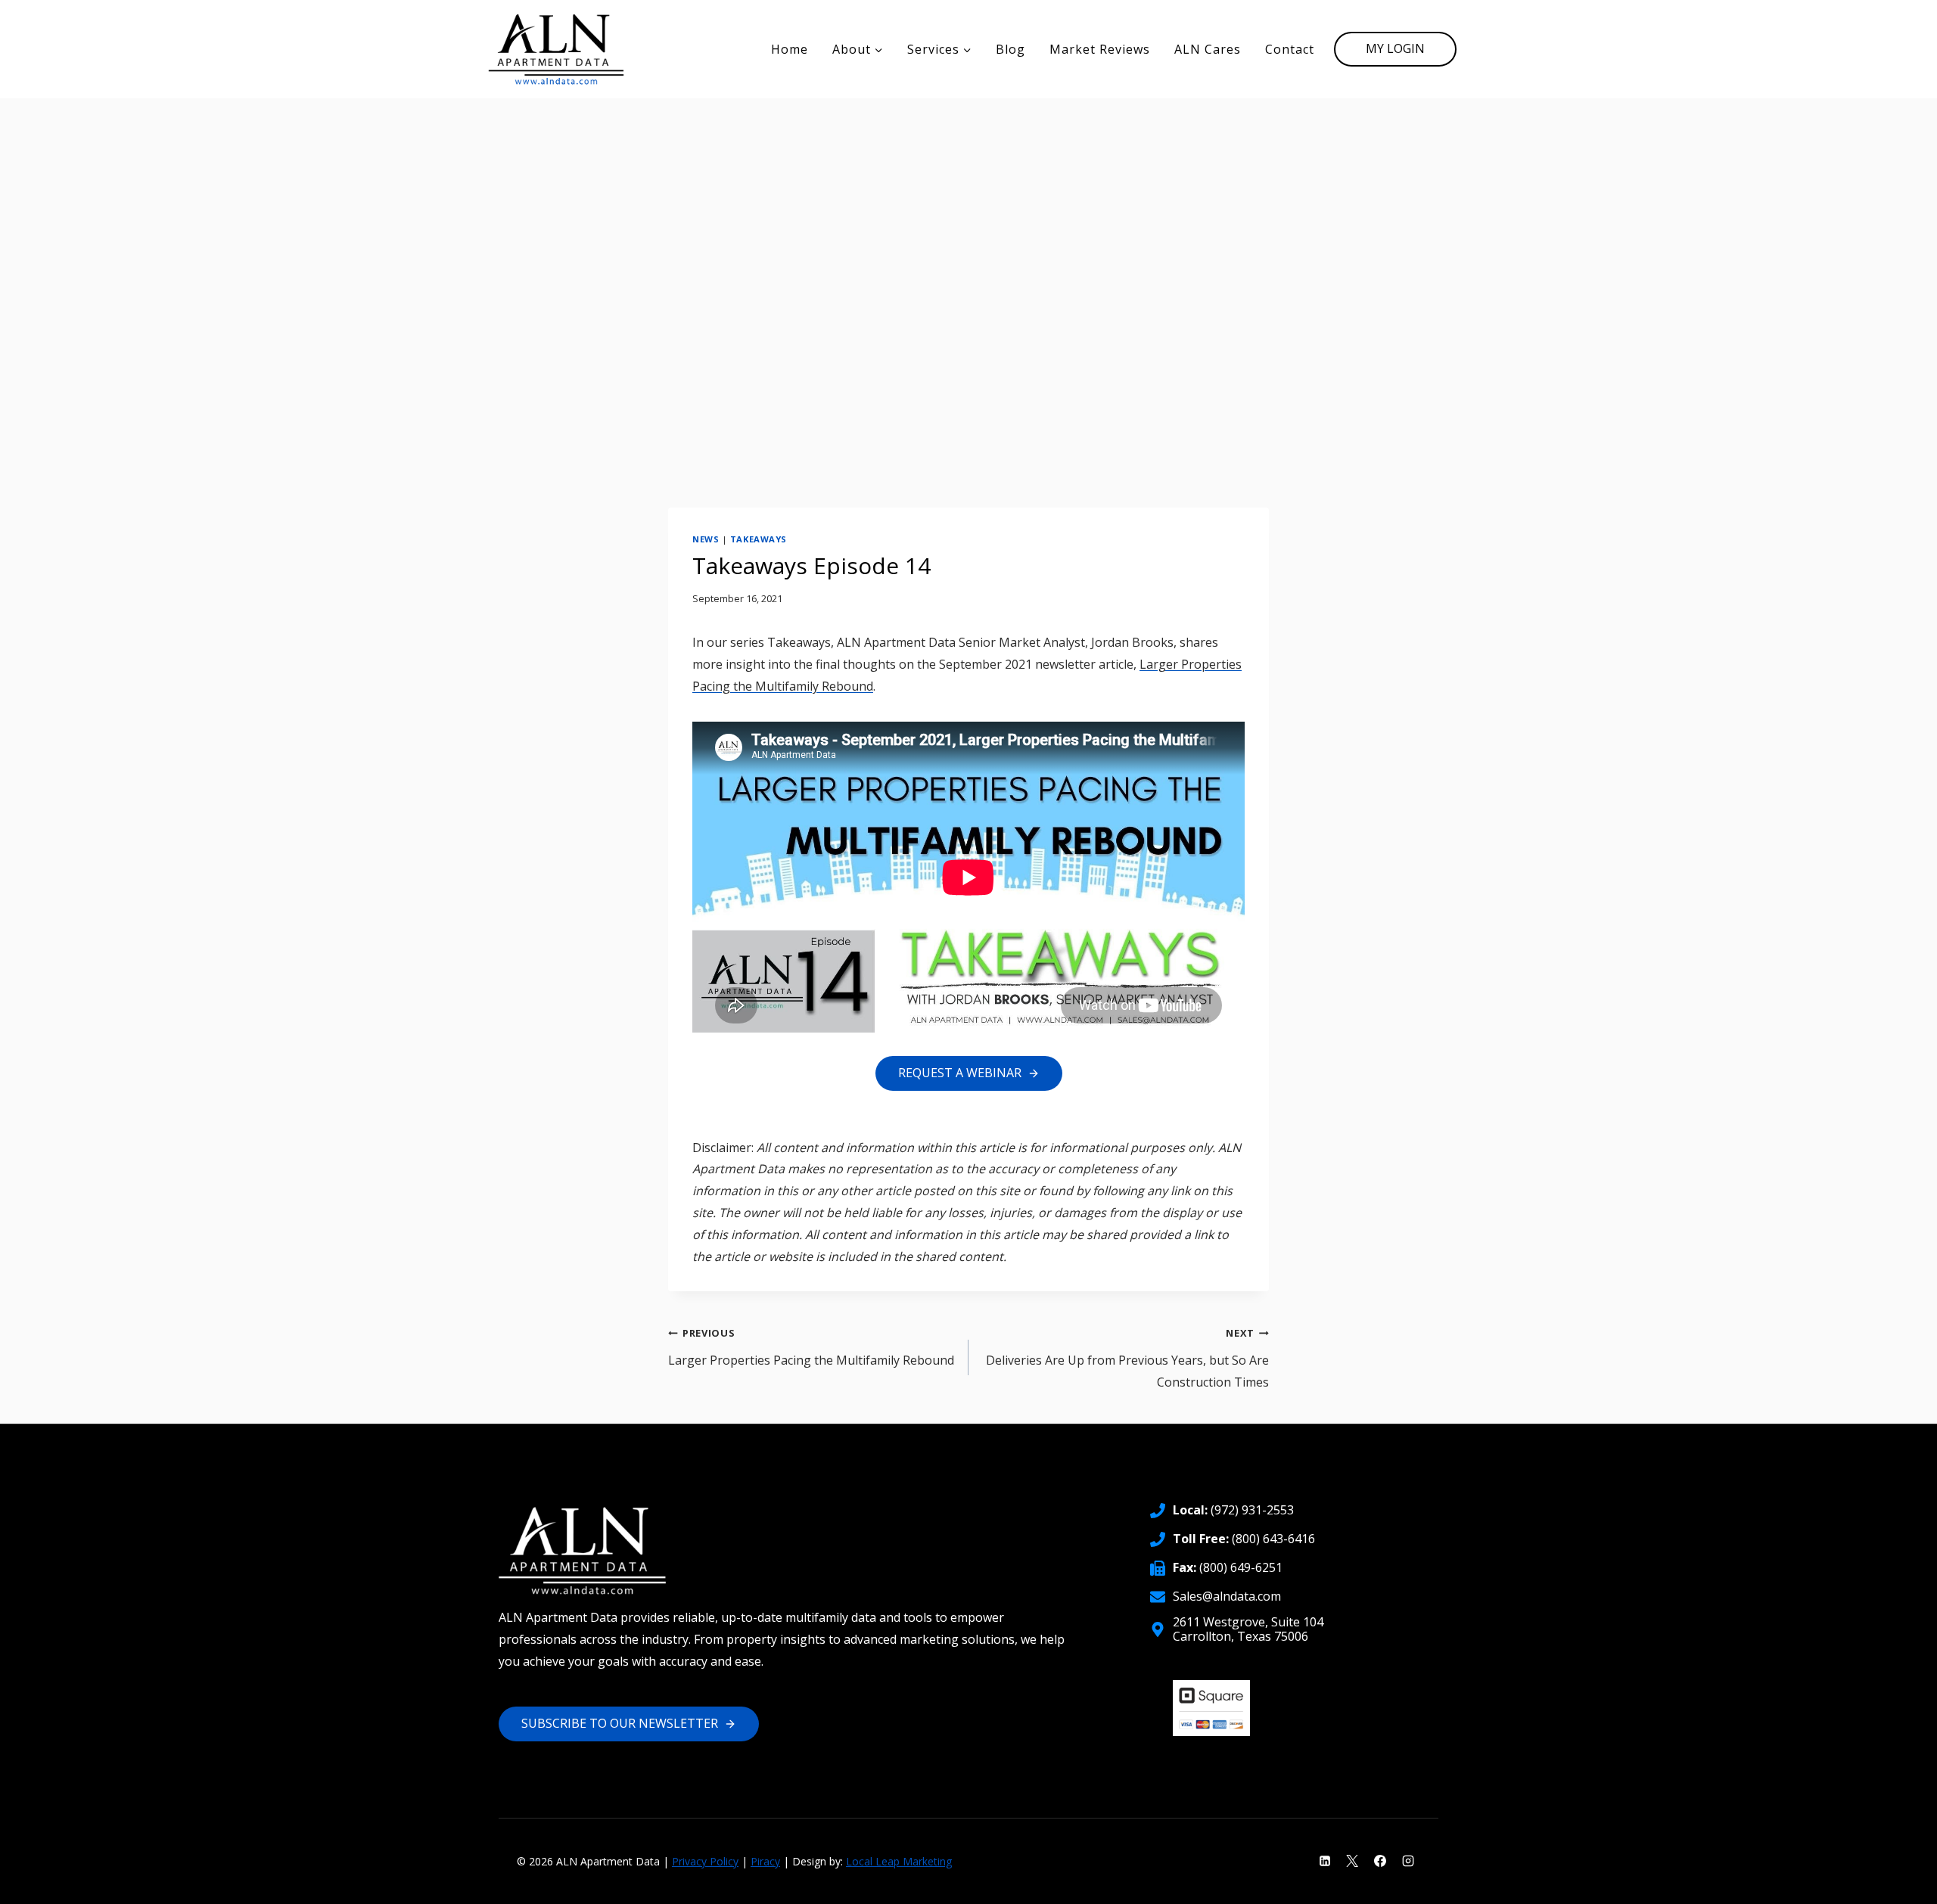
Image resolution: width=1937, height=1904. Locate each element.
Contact (1290, 49)
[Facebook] (1380, 1861)
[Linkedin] (1325, 1861)
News (706, 539)
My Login (1395, 48)
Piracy (765, 1861)
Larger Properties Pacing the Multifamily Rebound (811, 1347)
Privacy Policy (705, 1861)
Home (790, 49)
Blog (1010, 49)
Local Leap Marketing (899, 1861)
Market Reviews (1100, 49)
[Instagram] (1408, 1861)
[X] (1352, 1861)
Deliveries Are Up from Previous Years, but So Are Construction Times (1127, 1358)
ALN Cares (1208, 49)
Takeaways (759, 539)
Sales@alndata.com (1227, 1596)
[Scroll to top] (1900, 1882)
